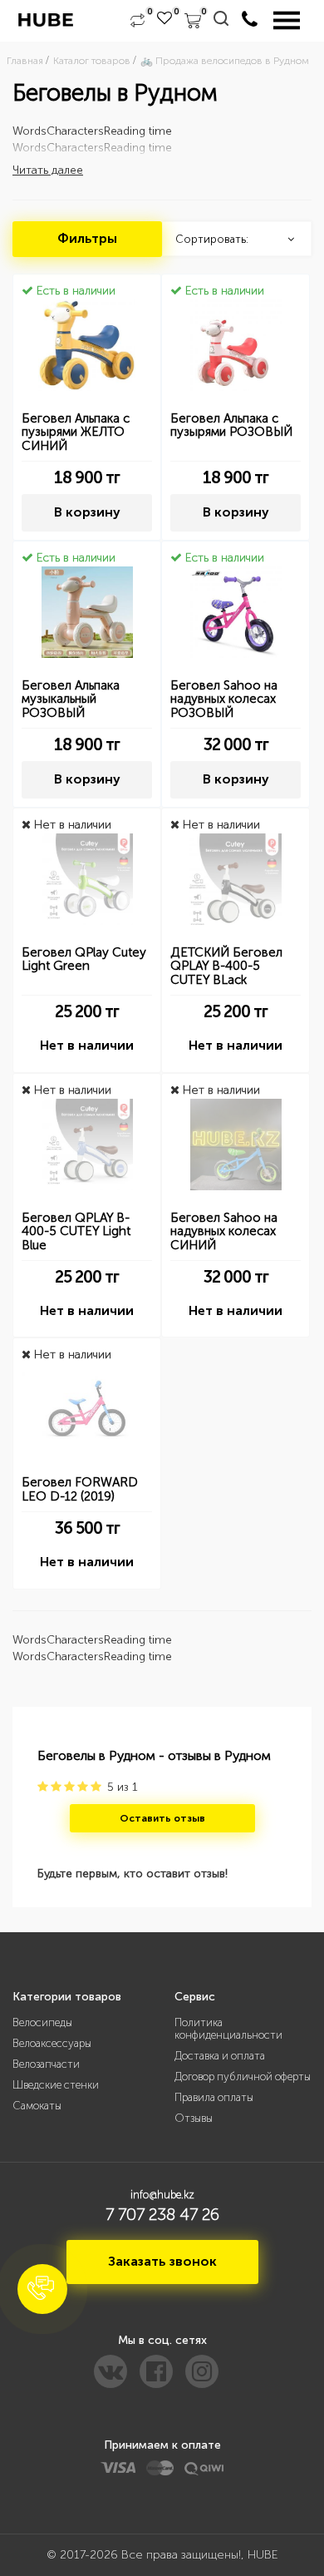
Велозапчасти (46, 2064)
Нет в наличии (87, 1045)
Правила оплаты (214, 2097)
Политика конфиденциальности (228, 2029)
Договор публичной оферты (243, 2077)
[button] (42, 2289)
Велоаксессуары (52, 2043)
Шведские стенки (56, 2085)
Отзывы (194, 2118)
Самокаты (37, 2106)
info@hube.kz (162, 2195)
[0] (137, 21)
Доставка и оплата (220, 2056)
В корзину (87, 512)
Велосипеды (42, 2022)
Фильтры (87, 238)
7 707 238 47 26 (162, 2214)
